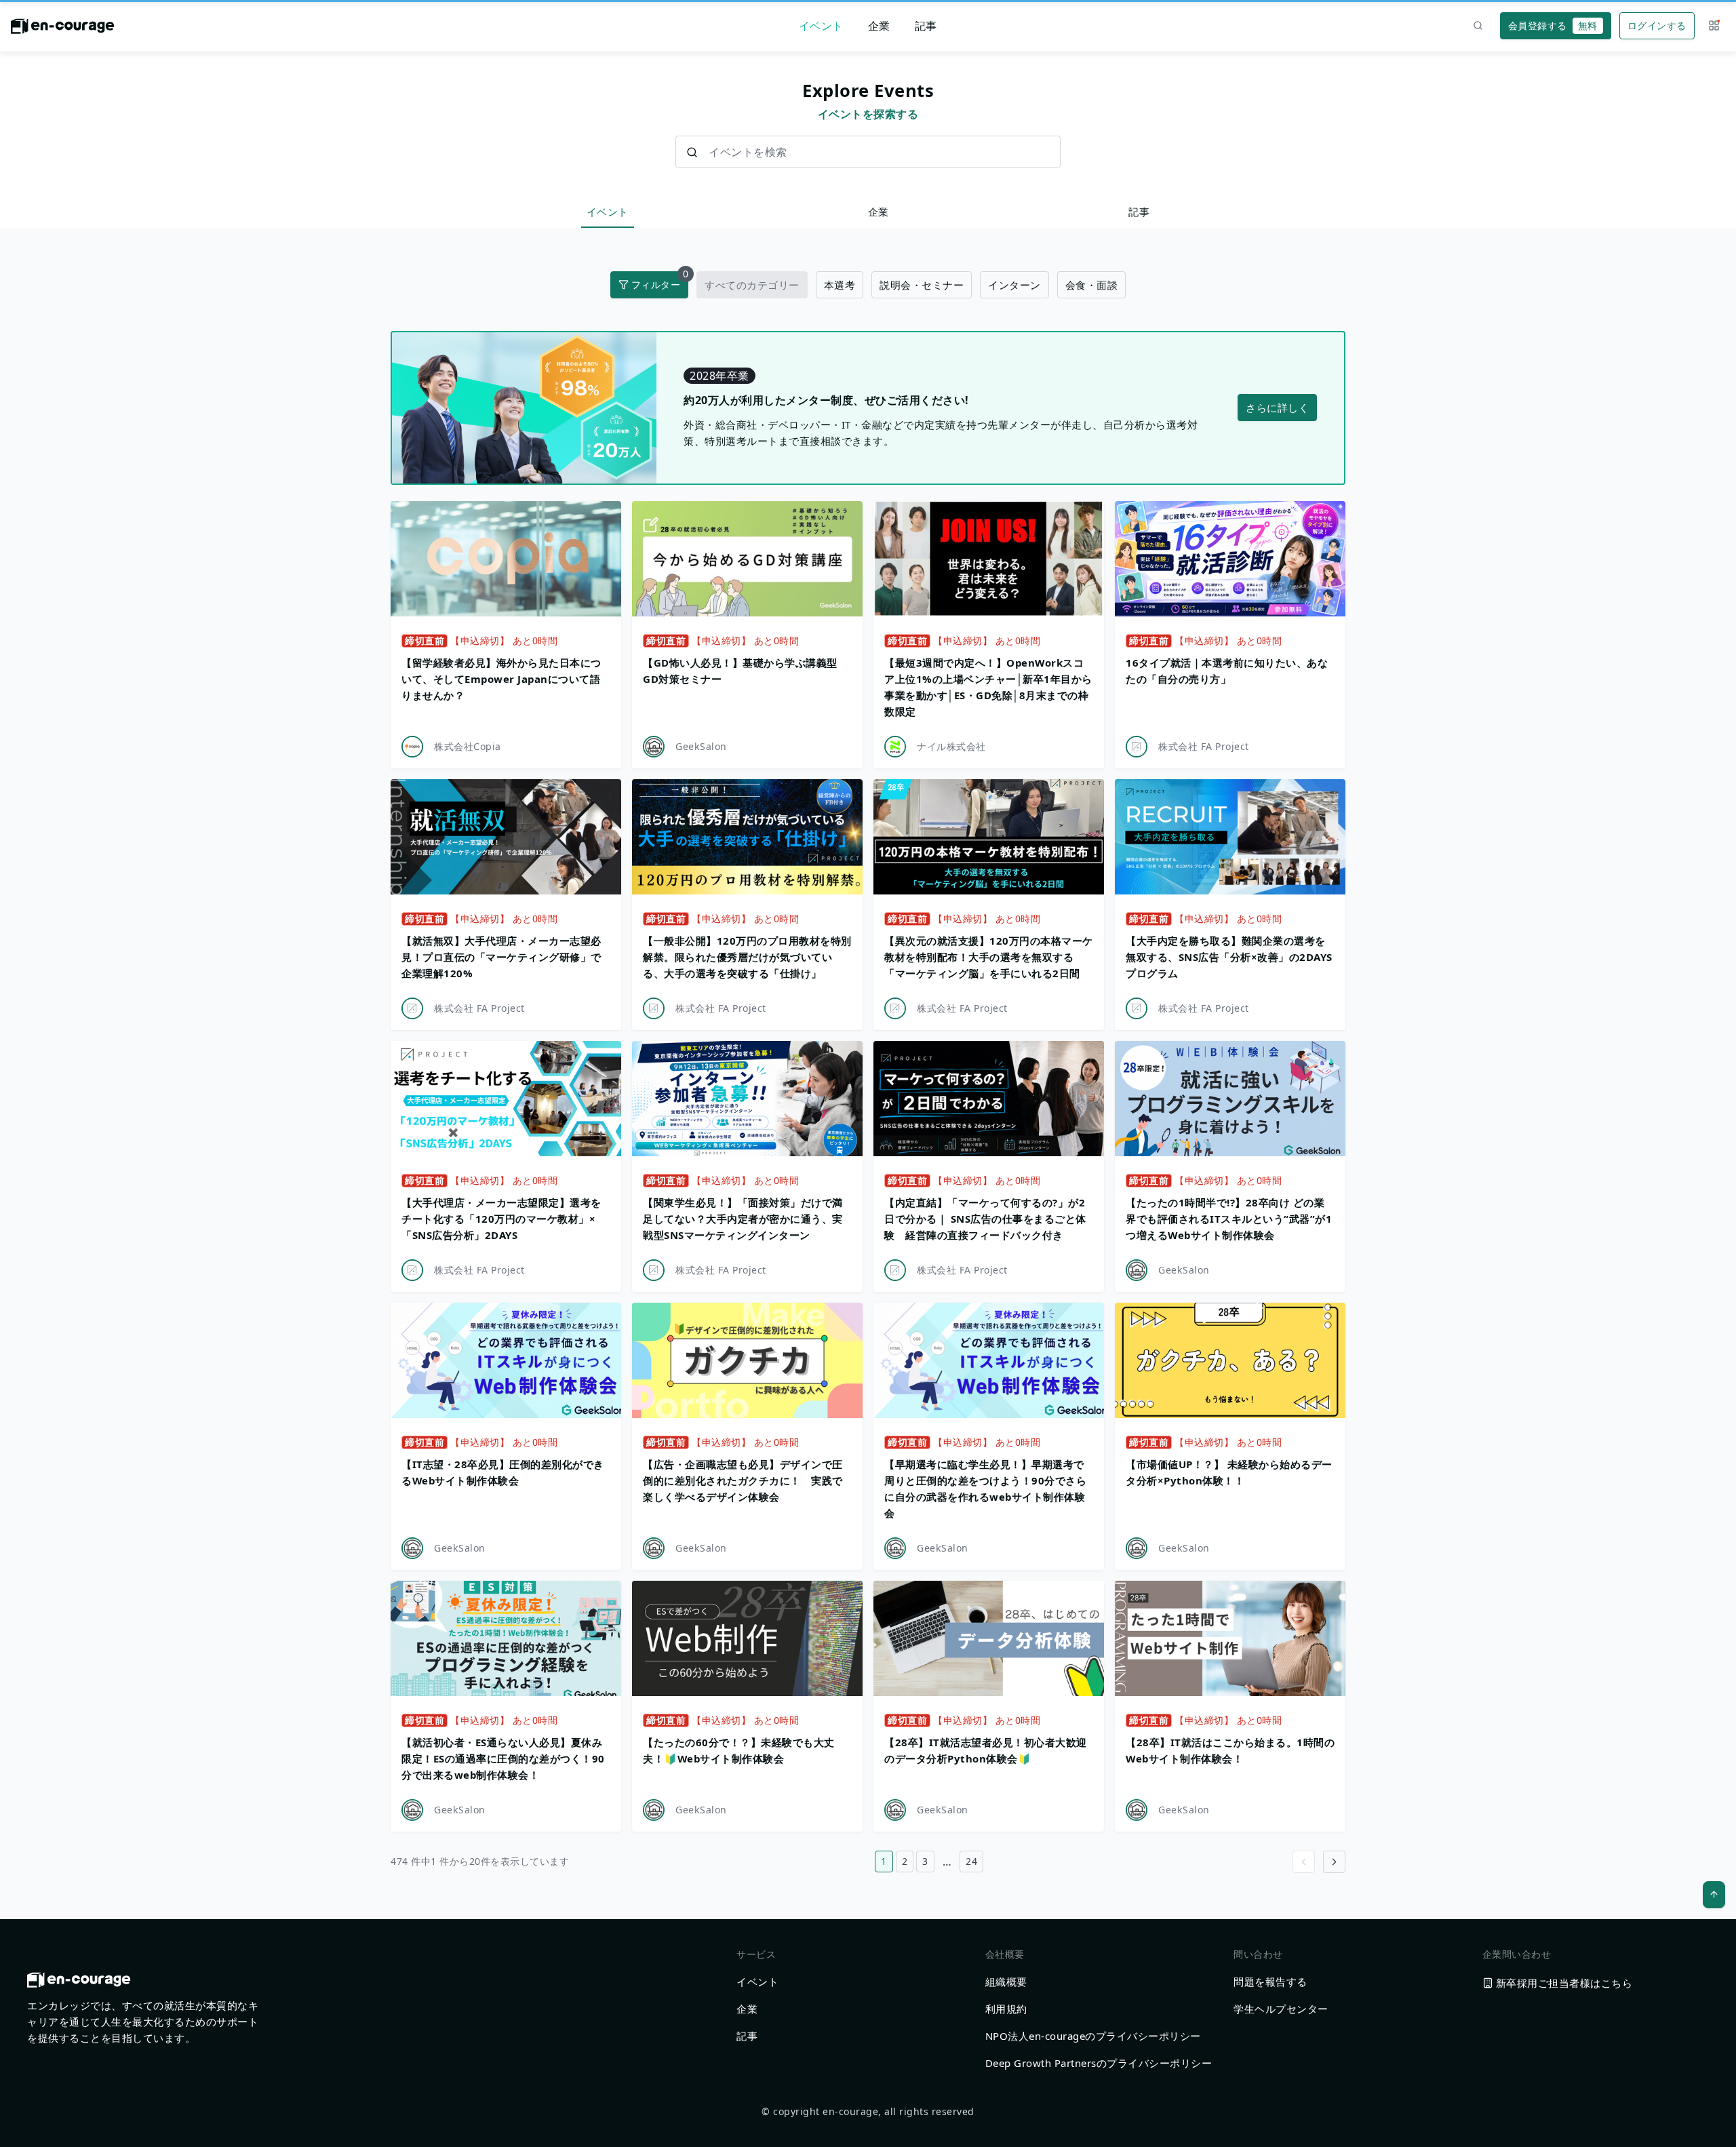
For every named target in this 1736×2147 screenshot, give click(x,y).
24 (971, 1861)
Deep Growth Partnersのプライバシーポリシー (1099, 2063)
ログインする (1657, 25)
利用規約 (1006, 2009)
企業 (879, 26)
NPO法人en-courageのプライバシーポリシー (1093, 2036)
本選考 (840, 285)
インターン (1014, 285)
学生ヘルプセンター (1281, 2009)
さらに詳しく (1277, 408)
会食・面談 (1092, 285)
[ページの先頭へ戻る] (1714, 1895)
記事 (926, 26)
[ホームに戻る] (63, 30)
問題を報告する (1270, 1982)
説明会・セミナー (922, 285)
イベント (821, 26)
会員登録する (1553, 25)
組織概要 (1006, 1982)
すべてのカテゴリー (752, 285)
